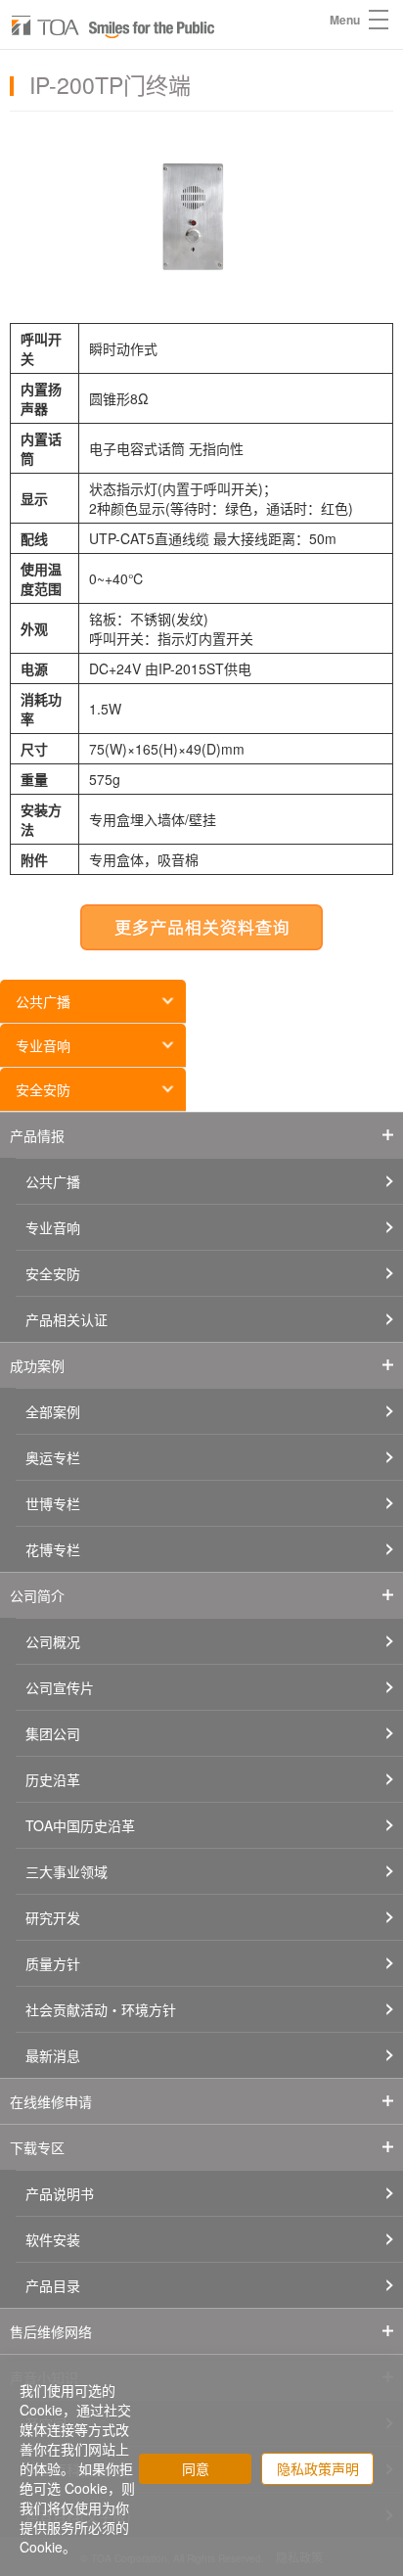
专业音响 (43, 1045)
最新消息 (53, 2055)
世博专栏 (53, 1503)
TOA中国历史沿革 (80, 1825)
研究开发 (53, 1917)
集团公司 (53, 1733)
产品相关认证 (67, 1319)
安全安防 (43, 1089)
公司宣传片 (60, 1687)
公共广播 (43, 1001)
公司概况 (53, 1641)
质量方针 (53, 1963)
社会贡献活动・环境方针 (101, 2009)
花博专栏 (53, 1549)
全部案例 (53, 1411)
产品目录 (53, 2285)
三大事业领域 (67, 1871)
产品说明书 (60, 2193)
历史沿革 (53, 1779)
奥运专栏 (53, 1457)
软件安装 (53, 2239)
